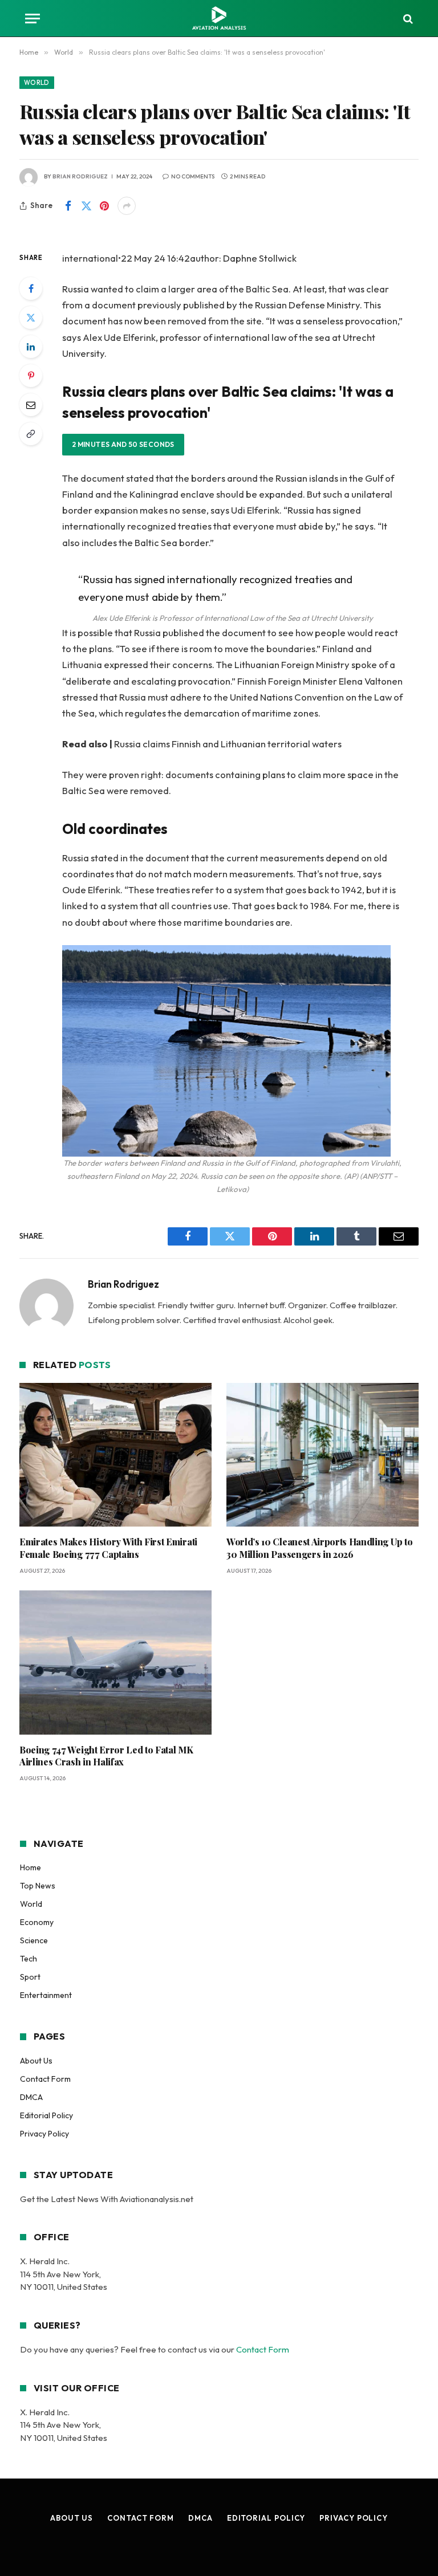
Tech (29, 1959)
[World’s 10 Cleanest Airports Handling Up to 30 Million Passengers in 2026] (323, 1455)
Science (34, 1940)
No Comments (193, 176)
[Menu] (33, 19)
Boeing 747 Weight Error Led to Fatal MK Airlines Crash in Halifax (106, 1756)
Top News (38, 1886)
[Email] (31, 405)
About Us (36, 2061)
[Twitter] (31, 318)
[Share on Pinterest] (104, 206)
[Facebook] (31, 288)
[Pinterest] (31, 376)
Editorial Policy (46, 2115)
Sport (30, 1977)
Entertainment (46, 1995)
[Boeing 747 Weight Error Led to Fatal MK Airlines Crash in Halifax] (115, 1663)
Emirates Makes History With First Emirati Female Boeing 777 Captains (108, 1548)
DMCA (31, 2097)
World (37, 83)
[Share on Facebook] (68, 206)
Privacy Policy (44, 2134)
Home (31, 1867)
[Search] (407, 19)
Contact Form (45, 2079)
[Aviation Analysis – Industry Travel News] (219, 19)
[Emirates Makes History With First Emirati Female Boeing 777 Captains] (115, 1455)
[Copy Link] (31, 434)
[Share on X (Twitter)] (86, 206)
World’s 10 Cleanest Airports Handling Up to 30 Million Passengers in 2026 (319, 1548)
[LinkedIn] (31, 347)
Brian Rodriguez (80, 176)
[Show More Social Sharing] (127, 206)
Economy (37, 1922)
